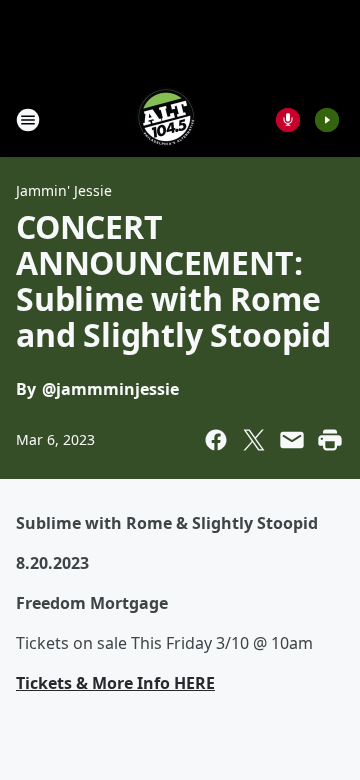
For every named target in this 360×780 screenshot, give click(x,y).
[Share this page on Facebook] (216, 440)
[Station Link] (166, 119)
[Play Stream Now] (327, 120)
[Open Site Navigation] (28, 120)
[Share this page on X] (254, 440)
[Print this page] (330, 440)
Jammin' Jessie (64, 190)
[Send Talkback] (288, 120)
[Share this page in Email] (292, 440)
